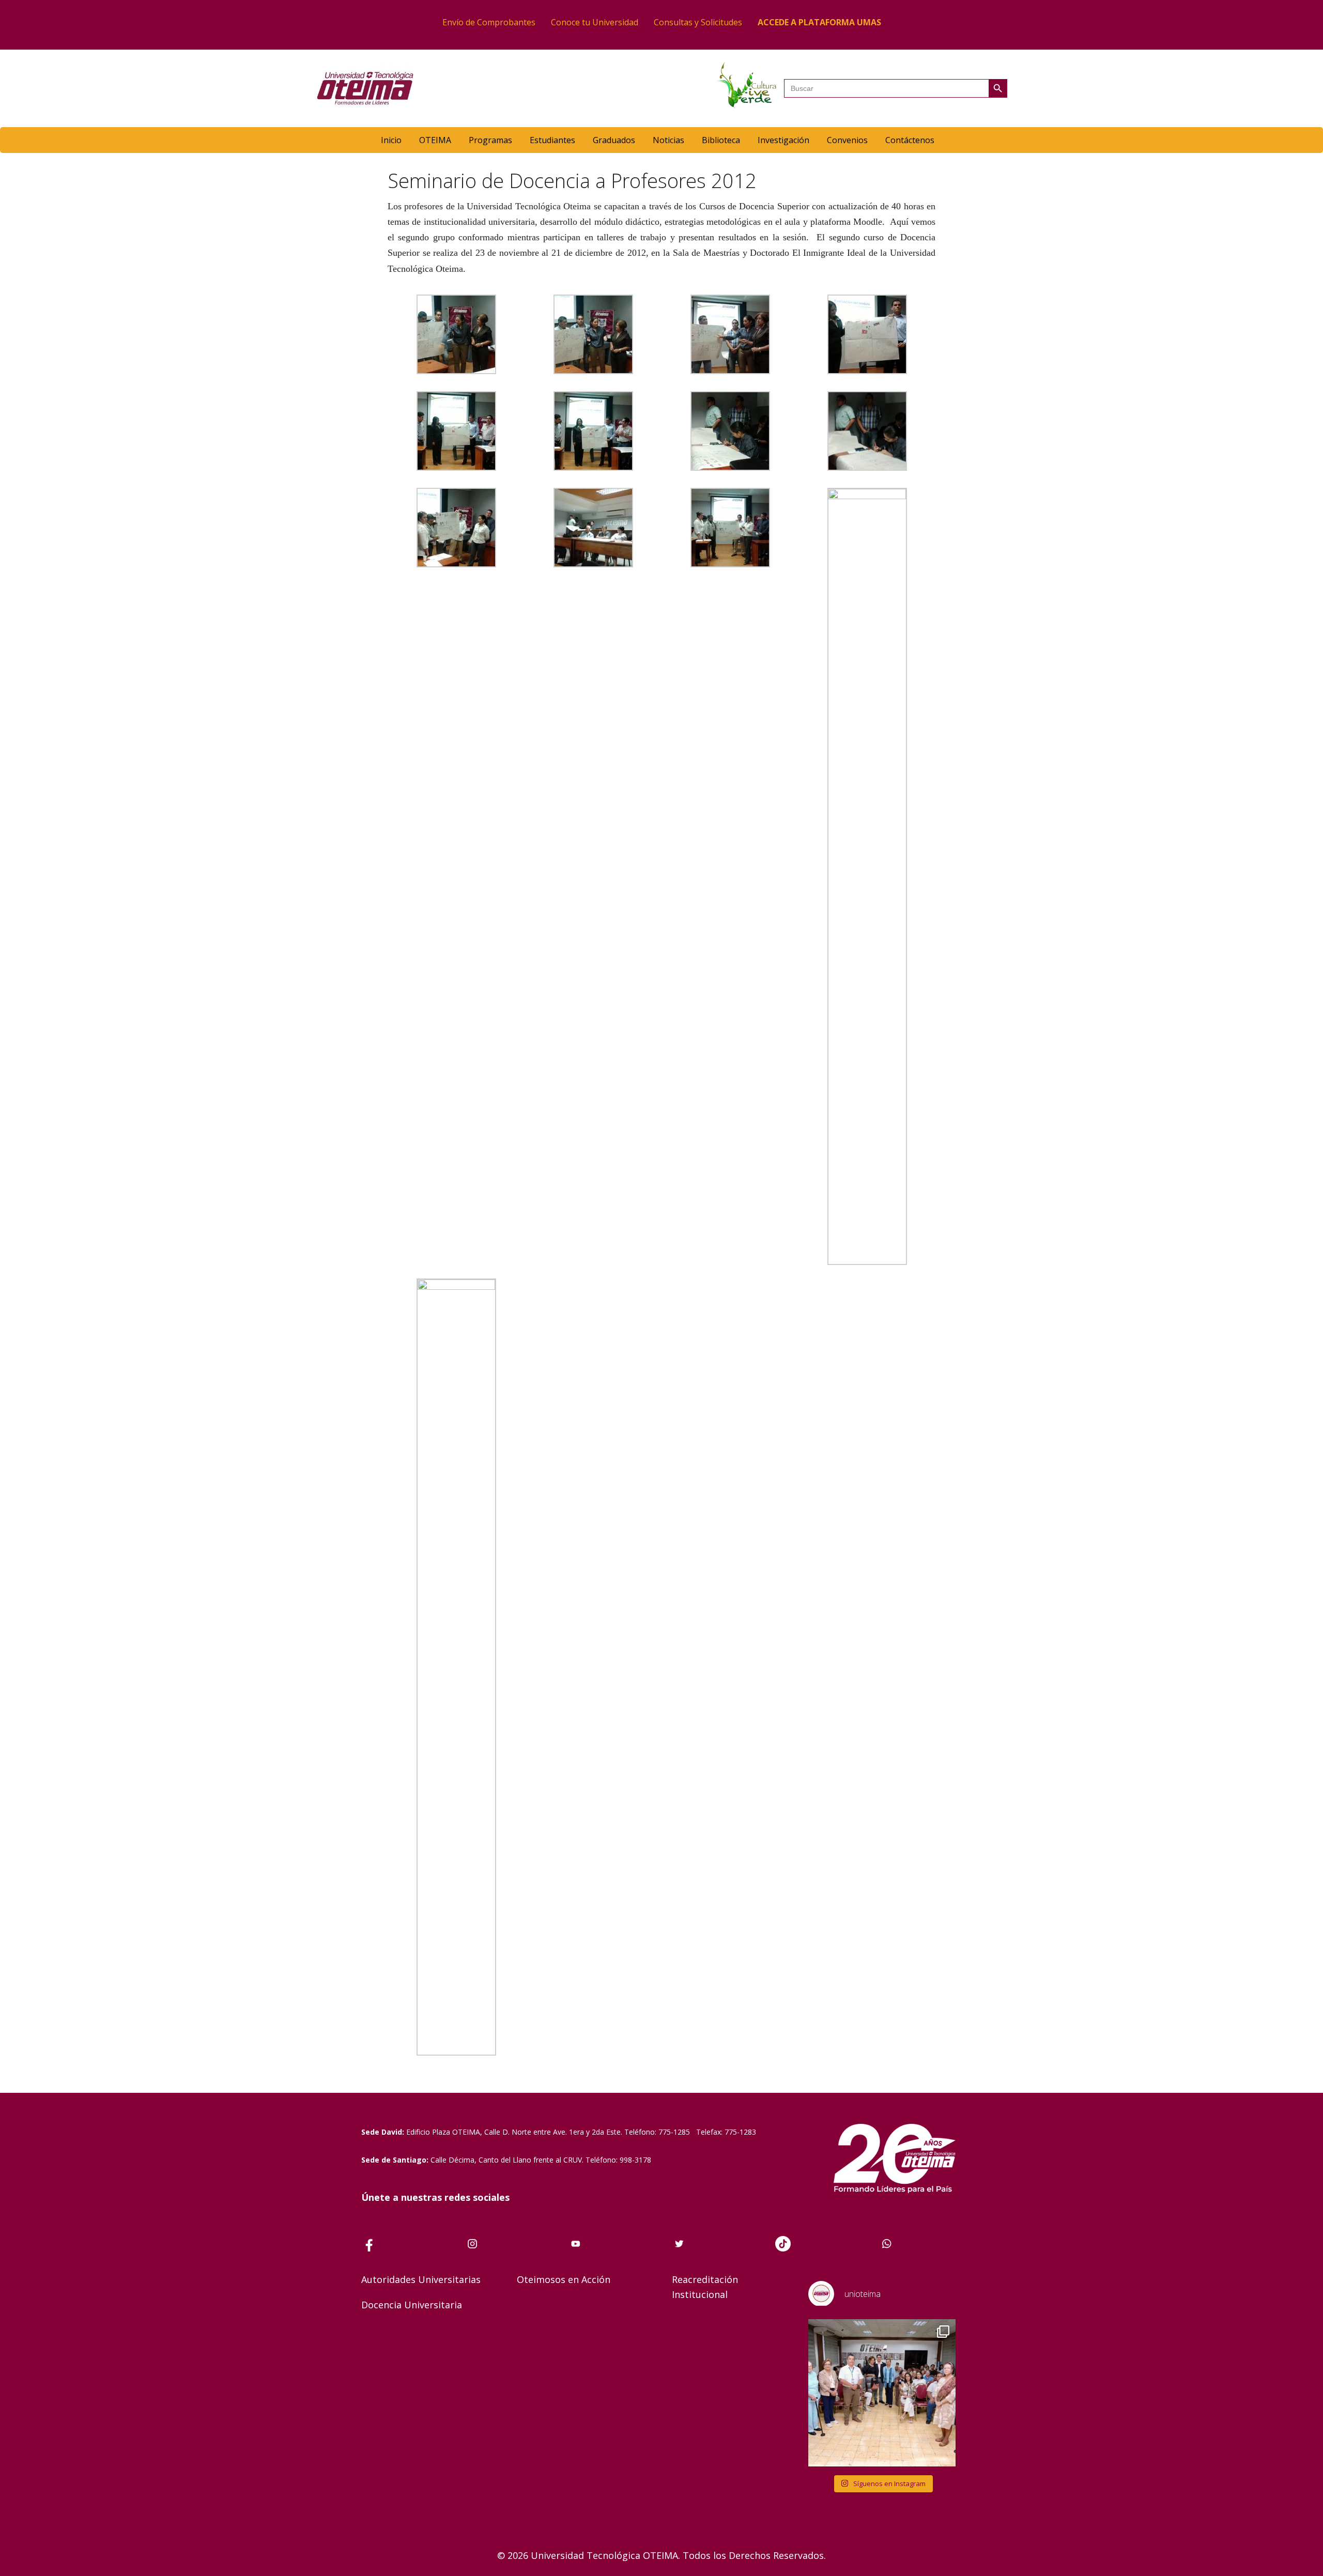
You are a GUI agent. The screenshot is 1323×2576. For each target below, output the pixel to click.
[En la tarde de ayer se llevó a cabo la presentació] (882, 2393)
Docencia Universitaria (412, 2305)
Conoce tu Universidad (595, 22)
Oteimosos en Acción (564, 2279)
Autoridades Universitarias (421, 2279)
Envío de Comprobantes (489, 22)
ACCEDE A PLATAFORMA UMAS (819, 22)
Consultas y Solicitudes (698, 22)
